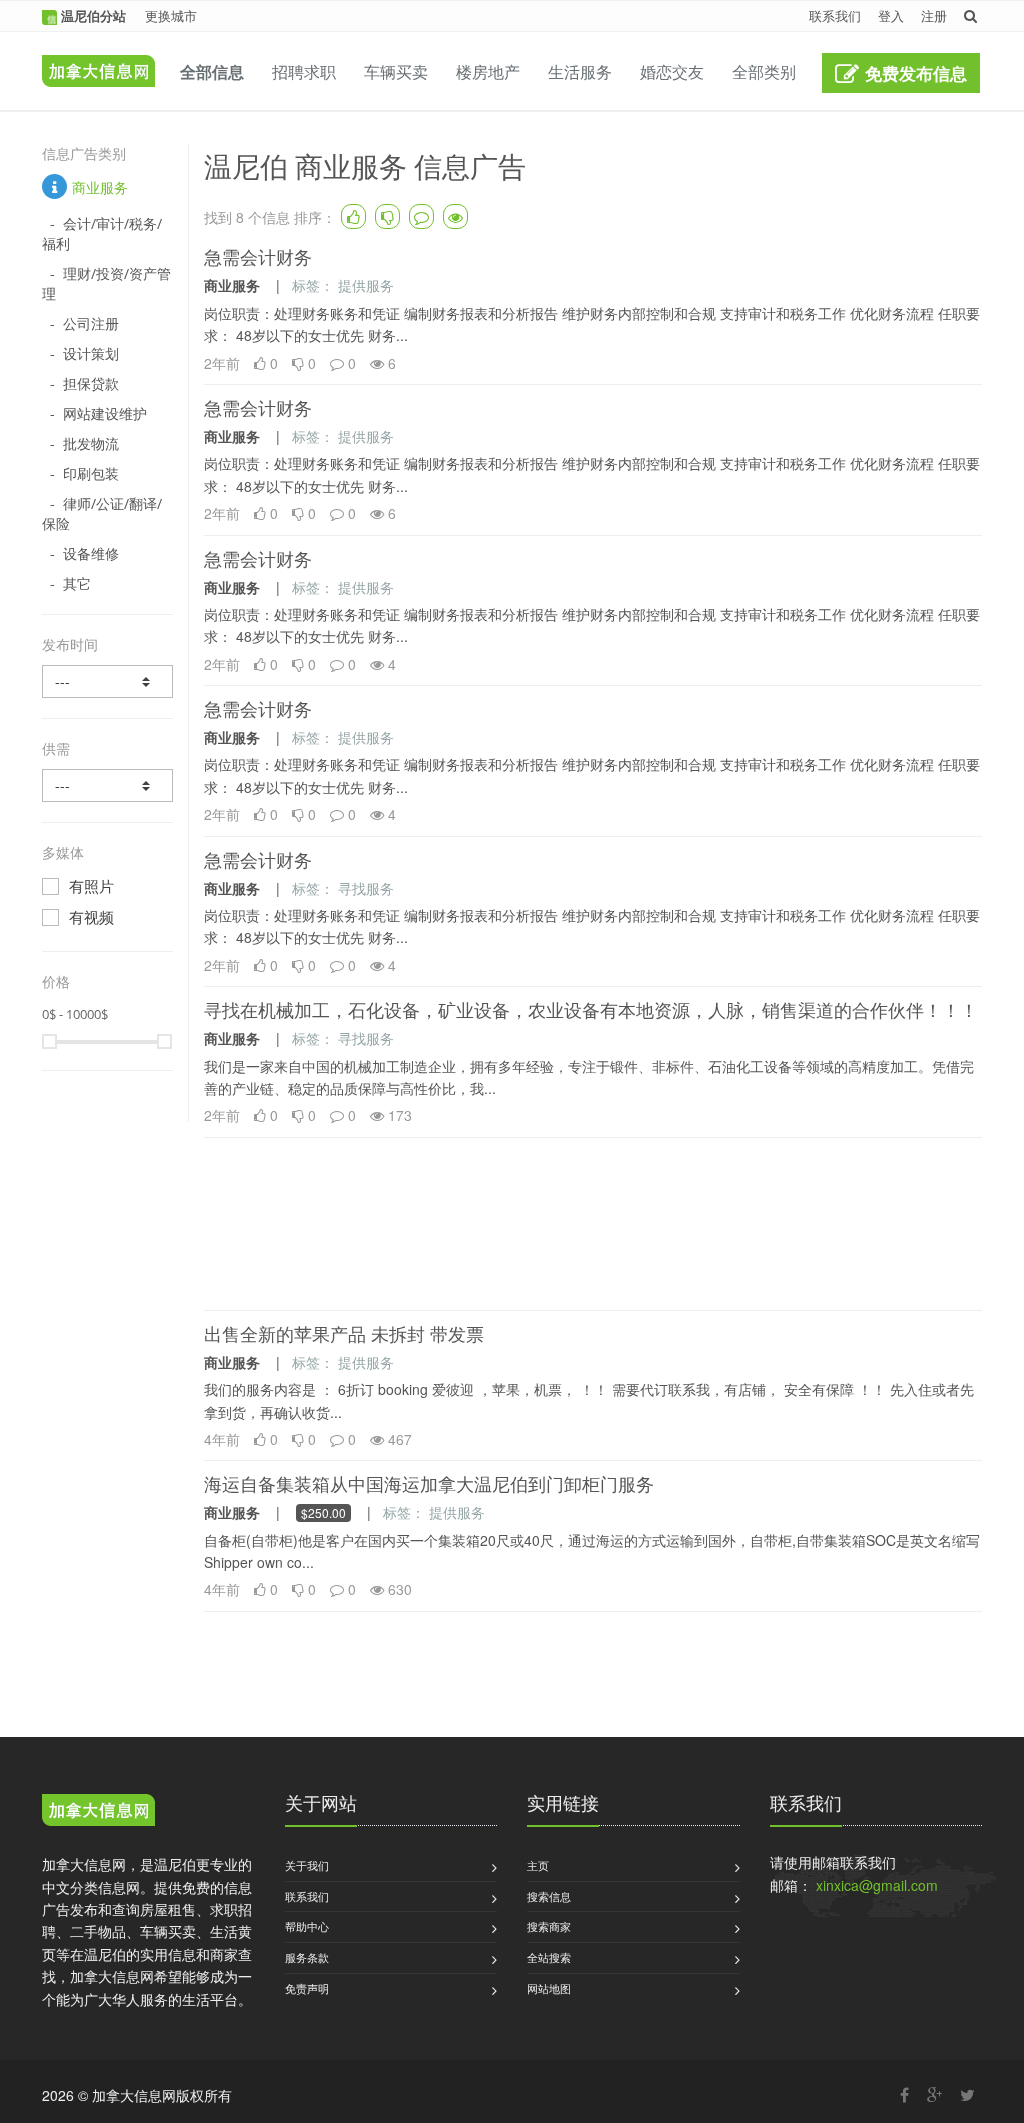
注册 (934, 15)
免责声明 (307, 1988)
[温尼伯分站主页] (93, 57)
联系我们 (835, 15)
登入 (891, 15)
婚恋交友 (672, 71)
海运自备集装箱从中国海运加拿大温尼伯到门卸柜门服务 (429, 1484)
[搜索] (970, 15)
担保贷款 (91, 383)
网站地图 (549, 1988)
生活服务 (580, 71)
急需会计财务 (258, 257)
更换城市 (171, 15)
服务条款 (307, 1957)
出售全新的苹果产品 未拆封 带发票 (344, 1334)
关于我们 (307, 1865)
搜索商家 (549, 1926)
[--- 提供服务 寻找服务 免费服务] (107, 785)
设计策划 (91, 353)
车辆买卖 (396, 71)
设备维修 (91, 553)
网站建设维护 (105, 413)
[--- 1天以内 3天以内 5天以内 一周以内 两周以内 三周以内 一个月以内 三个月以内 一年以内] (107, 681)
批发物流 (91, 443)
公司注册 (91, 323)
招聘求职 (304, 71)
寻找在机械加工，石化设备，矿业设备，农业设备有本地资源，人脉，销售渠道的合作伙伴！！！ (591, 1010)
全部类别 (764, 71)
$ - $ (75, 1014)
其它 (77, 583)
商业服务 (100, 187)
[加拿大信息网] (98, 1813)
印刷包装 (91, 473)
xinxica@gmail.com (877, 1885)
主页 (538, 1865)
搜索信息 (549, 1896)
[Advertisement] (593, 1224)
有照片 (91, 886)
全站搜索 (549, 1957)
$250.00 (323, 1512)
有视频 (91, 917)
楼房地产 (488, 71)
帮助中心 (307, 1926)
